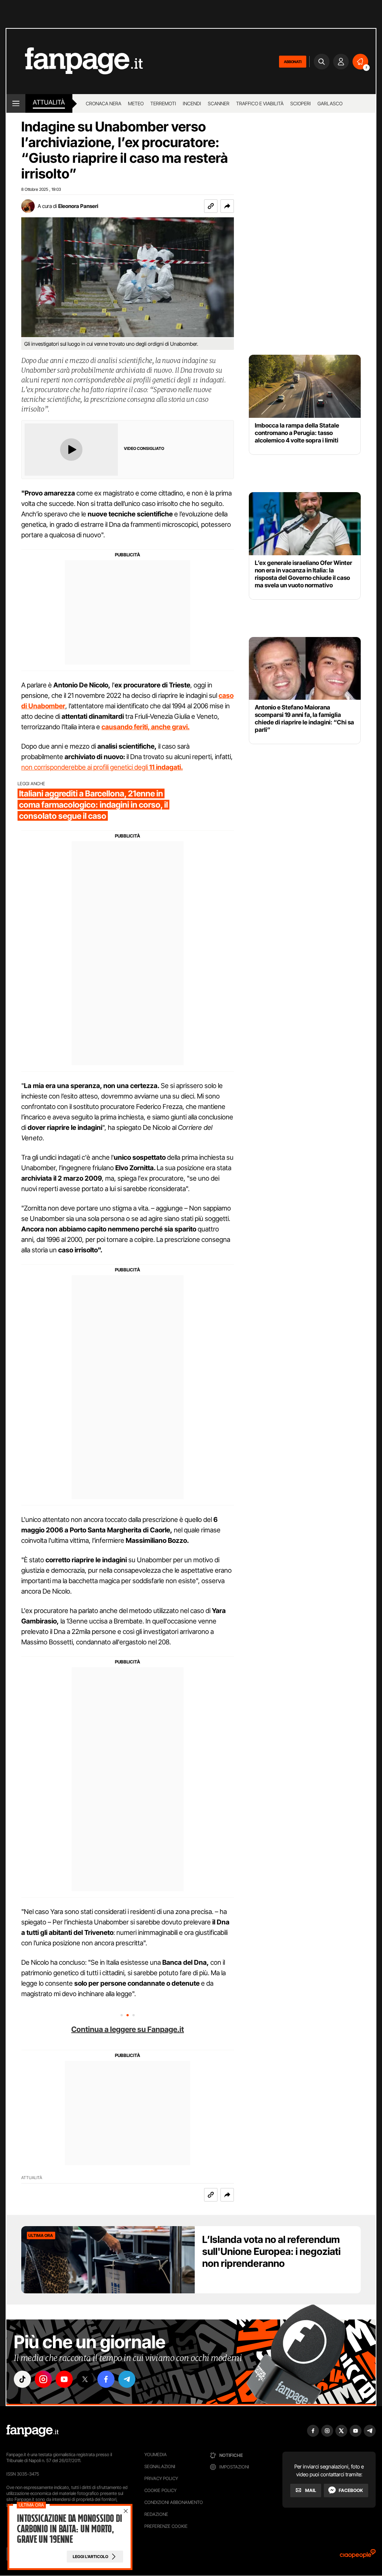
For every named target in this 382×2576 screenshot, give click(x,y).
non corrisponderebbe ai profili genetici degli (102, 767)
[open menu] (16, 103)
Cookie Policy (160, 2490)
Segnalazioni (160, 2466)
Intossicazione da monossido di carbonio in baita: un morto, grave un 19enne (69, 2529)
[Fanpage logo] (75, 61)
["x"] (85, 2379)
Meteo (136, 103)
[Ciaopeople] (358, 2556)
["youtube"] (64, 2379)
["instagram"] (43, 2379)
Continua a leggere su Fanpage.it (128, 2029)
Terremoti (163, 103)
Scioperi (300, 103)
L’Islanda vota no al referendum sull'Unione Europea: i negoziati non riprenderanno (271, 2251)
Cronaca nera (104, 103)
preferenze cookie (166, 2526)
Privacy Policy (161, 2478)
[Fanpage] (32, 2431)
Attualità (49, 102)
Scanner (219, 103)
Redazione (156, 2514)
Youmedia (156, 2454)
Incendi (192, 103)
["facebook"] (106, 2379)
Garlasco (330, 103)
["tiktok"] (22, 2379)
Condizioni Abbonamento (174, 2502)
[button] (227, 206)
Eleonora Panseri (78, 206)
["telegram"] (127, 2379)
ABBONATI (293, 62)
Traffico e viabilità (260, 103)
